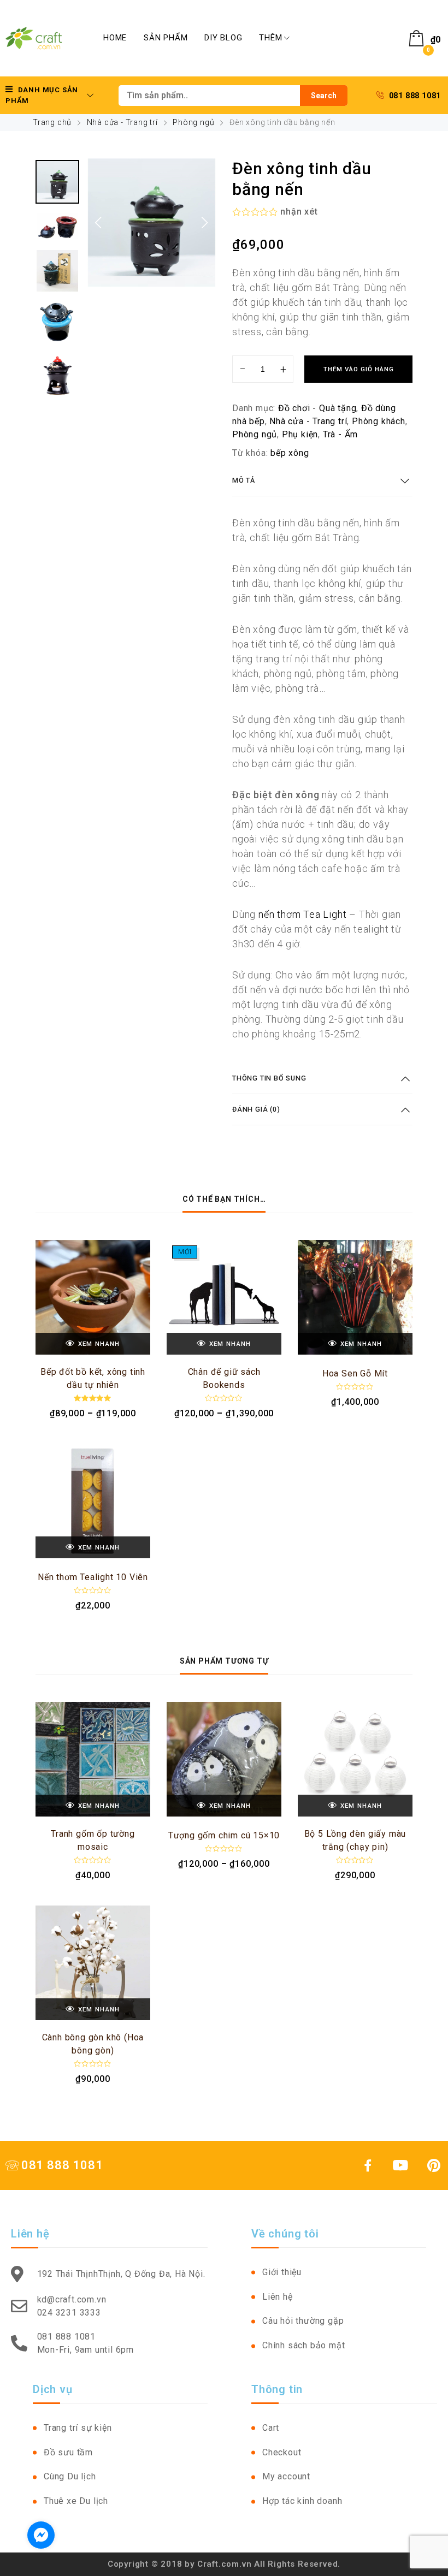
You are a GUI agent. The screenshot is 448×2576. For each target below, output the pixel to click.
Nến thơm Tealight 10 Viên (93, 1577)
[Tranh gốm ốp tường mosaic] (93, 1759)
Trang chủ (52, 122)
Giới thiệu (282, 2272)
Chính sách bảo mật (303, 2345)
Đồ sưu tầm (68, 2452)
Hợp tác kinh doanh (302, 2501)
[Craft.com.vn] (34, 38)
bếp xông (290, 453)
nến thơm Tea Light (302, 914)
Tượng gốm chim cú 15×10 (224, 1835)
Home (115, 38)
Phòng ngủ (193, 122)
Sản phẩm (166, 38)
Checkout (282, 2452)
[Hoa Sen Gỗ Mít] (355, 1297)
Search (324, 96)
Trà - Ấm (340, 434)
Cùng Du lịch (70, 2476)
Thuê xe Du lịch (76, 2501)
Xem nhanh (99, 1344)
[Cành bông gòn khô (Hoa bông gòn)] (93, 1963)
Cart (271, 2428)
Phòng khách (379, 421)
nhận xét (299, 212)
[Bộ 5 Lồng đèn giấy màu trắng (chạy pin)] (355, 1759)
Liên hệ (278, 2297)
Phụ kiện (300, 434)
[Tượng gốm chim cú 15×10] (224, 1759)
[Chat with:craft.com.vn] (41, 2535)
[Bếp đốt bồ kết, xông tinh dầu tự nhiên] (93, 1297)
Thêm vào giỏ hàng (359, 369)
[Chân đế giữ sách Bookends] (224, 1297)
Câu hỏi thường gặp (303, 2321)
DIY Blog (223, 38)
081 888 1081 (415, 96)
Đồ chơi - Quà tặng (317, 408)
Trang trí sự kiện (78, 2428)
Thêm (270, 38)
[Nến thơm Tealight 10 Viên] (93, 1501)
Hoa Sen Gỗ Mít (355, 1373)
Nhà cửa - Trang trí (122, 122)
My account (286, 2476)
